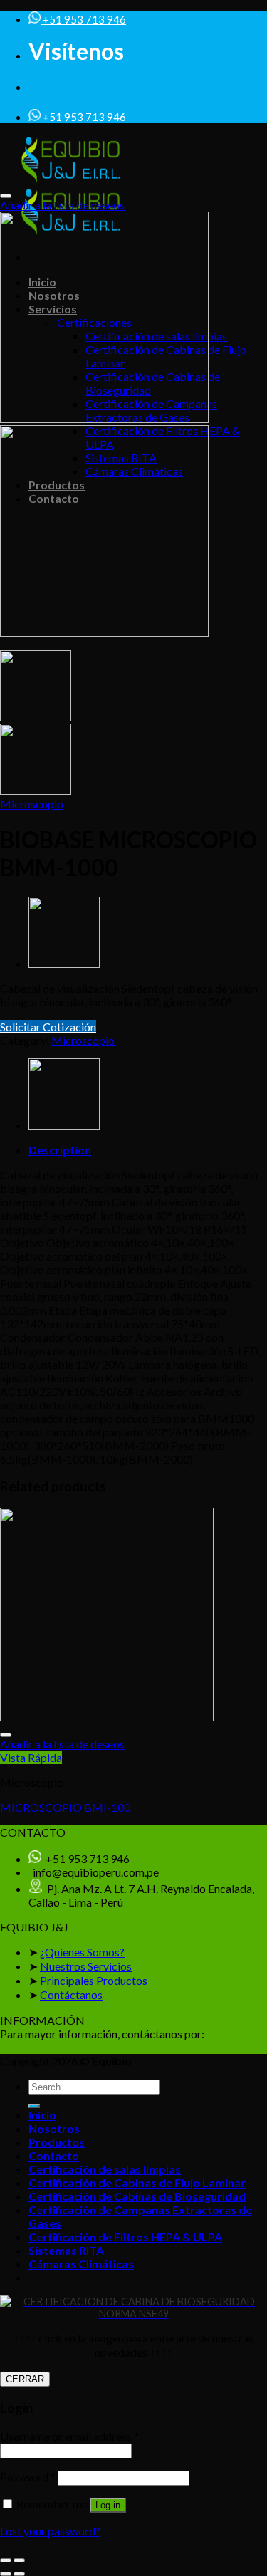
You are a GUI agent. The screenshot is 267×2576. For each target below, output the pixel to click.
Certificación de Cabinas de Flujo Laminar (137, 2183)
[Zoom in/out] (19, 2560)
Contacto (54, 2155)
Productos (57, 2142)
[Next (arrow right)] (19, 2574)
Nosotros (54, 2128)
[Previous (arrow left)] (6, 2574)
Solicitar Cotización (48, 1027)
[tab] (148, 1150)
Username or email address (69, 2436)
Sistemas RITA (66, 2250)
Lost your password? (50, 2531)
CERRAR (25, 2379)
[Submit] (34, 2106)
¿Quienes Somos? (82, 1952)
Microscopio (32, 804)
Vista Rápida (31, 1757)
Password (28, 2477)
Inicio (42, 2115)
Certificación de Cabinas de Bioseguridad (137, 2196)
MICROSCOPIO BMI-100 (65, 1807)
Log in (108, 2505)
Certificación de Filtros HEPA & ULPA (125, 2237)
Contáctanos (71, 1994)
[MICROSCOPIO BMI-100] (64, 963)
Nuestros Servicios (86, 1966)
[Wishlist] (6, 196)
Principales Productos (94, 1980)
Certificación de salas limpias (105, 2169)
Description (60, 1150)
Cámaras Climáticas (81, 2264)
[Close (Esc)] (6, 2560)
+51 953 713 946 (83, 19)
